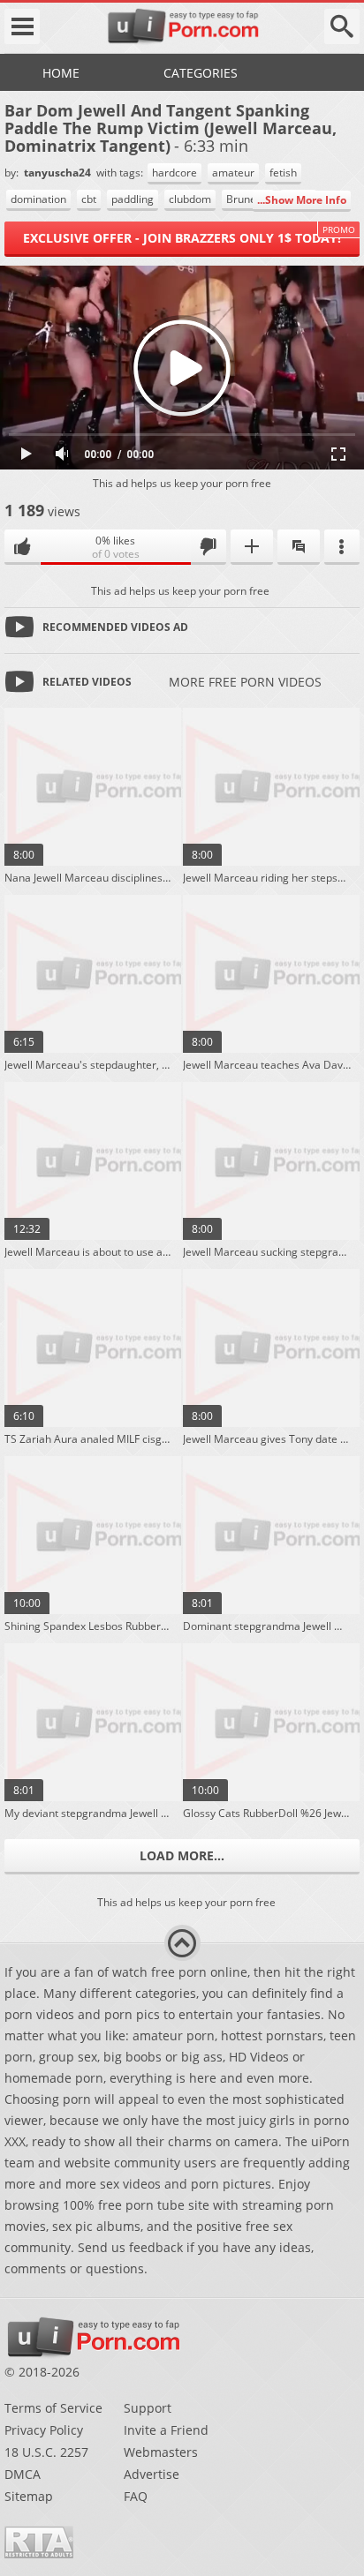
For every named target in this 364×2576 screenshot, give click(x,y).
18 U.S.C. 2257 (46, 2452)
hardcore (174, 173)
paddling (133, 199)
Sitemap (29, 2496)
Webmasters (161, 2452)
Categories (201, 73)
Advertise (152, 2474)
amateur (233, 173)
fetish (283, 173)
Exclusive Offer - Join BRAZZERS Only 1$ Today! (182, 238)
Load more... (182, 1855)
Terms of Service (53, 2408)
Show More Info (306, 200)
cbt (89, 199)
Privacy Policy (44, 2430)
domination (38, 199)
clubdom (190, 199)
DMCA (23, 2474)
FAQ (136, 2496)
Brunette (248, 199)
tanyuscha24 (59, 173)
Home (61, 73)
